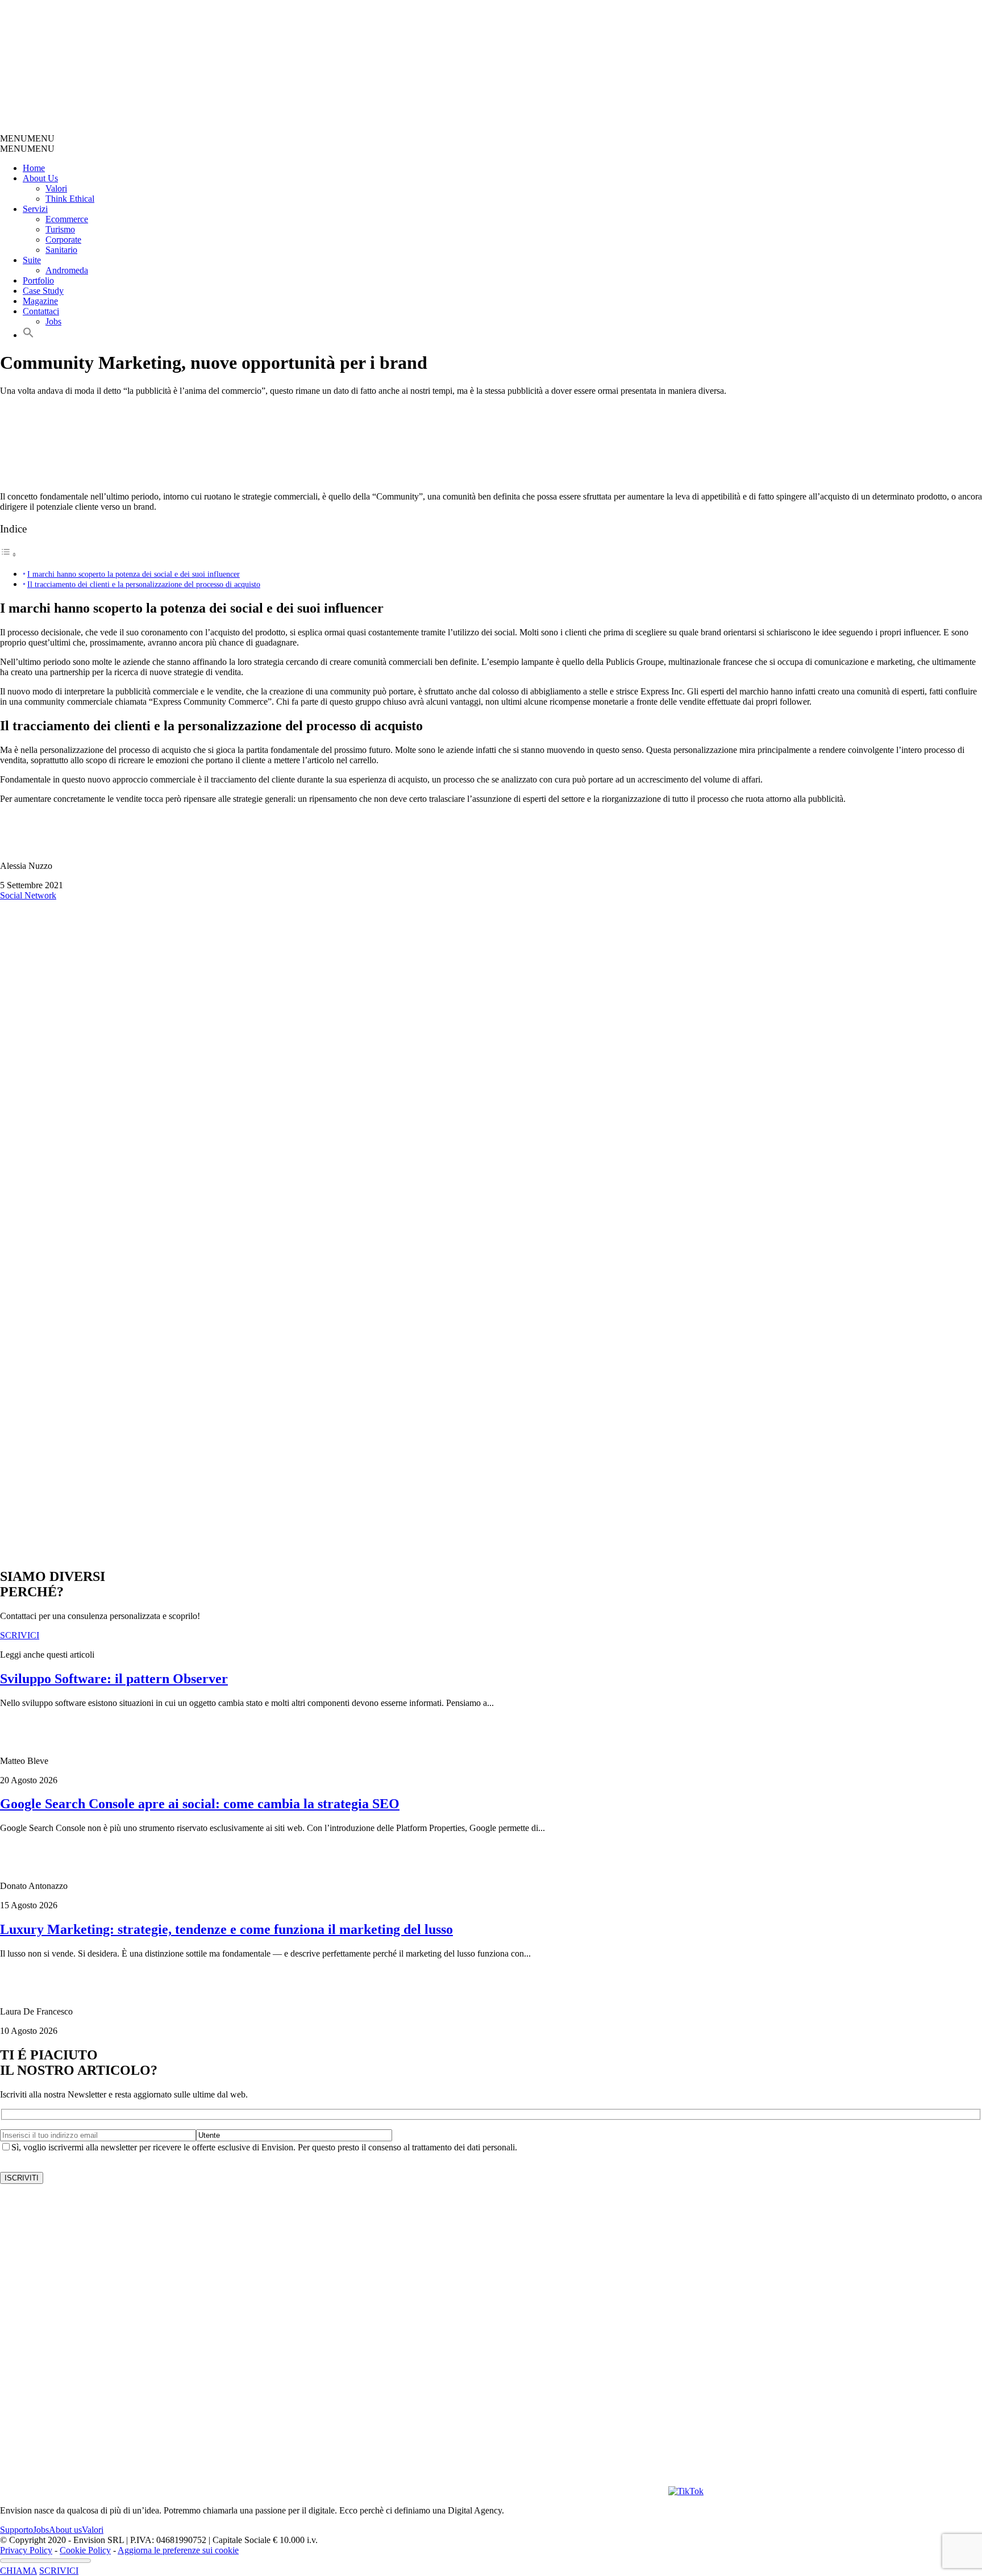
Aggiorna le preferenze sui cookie (178, 2550)
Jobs (53, 321)
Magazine (40, 301)
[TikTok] (686, 2491)
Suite (32, 260)
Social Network (28, 895)
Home (34, 168)
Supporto (16, 2530)
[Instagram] (355, 2491)
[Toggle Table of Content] (9, 554)
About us (65, 2530)
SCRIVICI (59, 2571)
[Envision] (270, 128)
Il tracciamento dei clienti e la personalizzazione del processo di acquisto (144, 584)
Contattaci (41, 311)
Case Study (43, 291)
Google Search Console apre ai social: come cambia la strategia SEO (200, 1804)
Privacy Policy (26, 2550)
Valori (56, 188)
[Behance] (145, 2491)
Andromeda (67, 270)
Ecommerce (67, 219)
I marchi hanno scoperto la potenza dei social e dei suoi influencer (134, 574)
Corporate (63, 240)
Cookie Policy (85, 2550)
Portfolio (38, 280)
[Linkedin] (605, 2491)
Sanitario (61, 250)
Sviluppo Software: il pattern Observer (114, 1679)
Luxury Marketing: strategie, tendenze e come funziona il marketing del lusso (226, 1929)
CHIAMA (18, 2571)
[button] (27, 138)
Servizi (35, 209)
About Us (40, 178)
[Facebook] (480, 2491)
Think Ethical (70, 199)
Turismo (60, 229)
